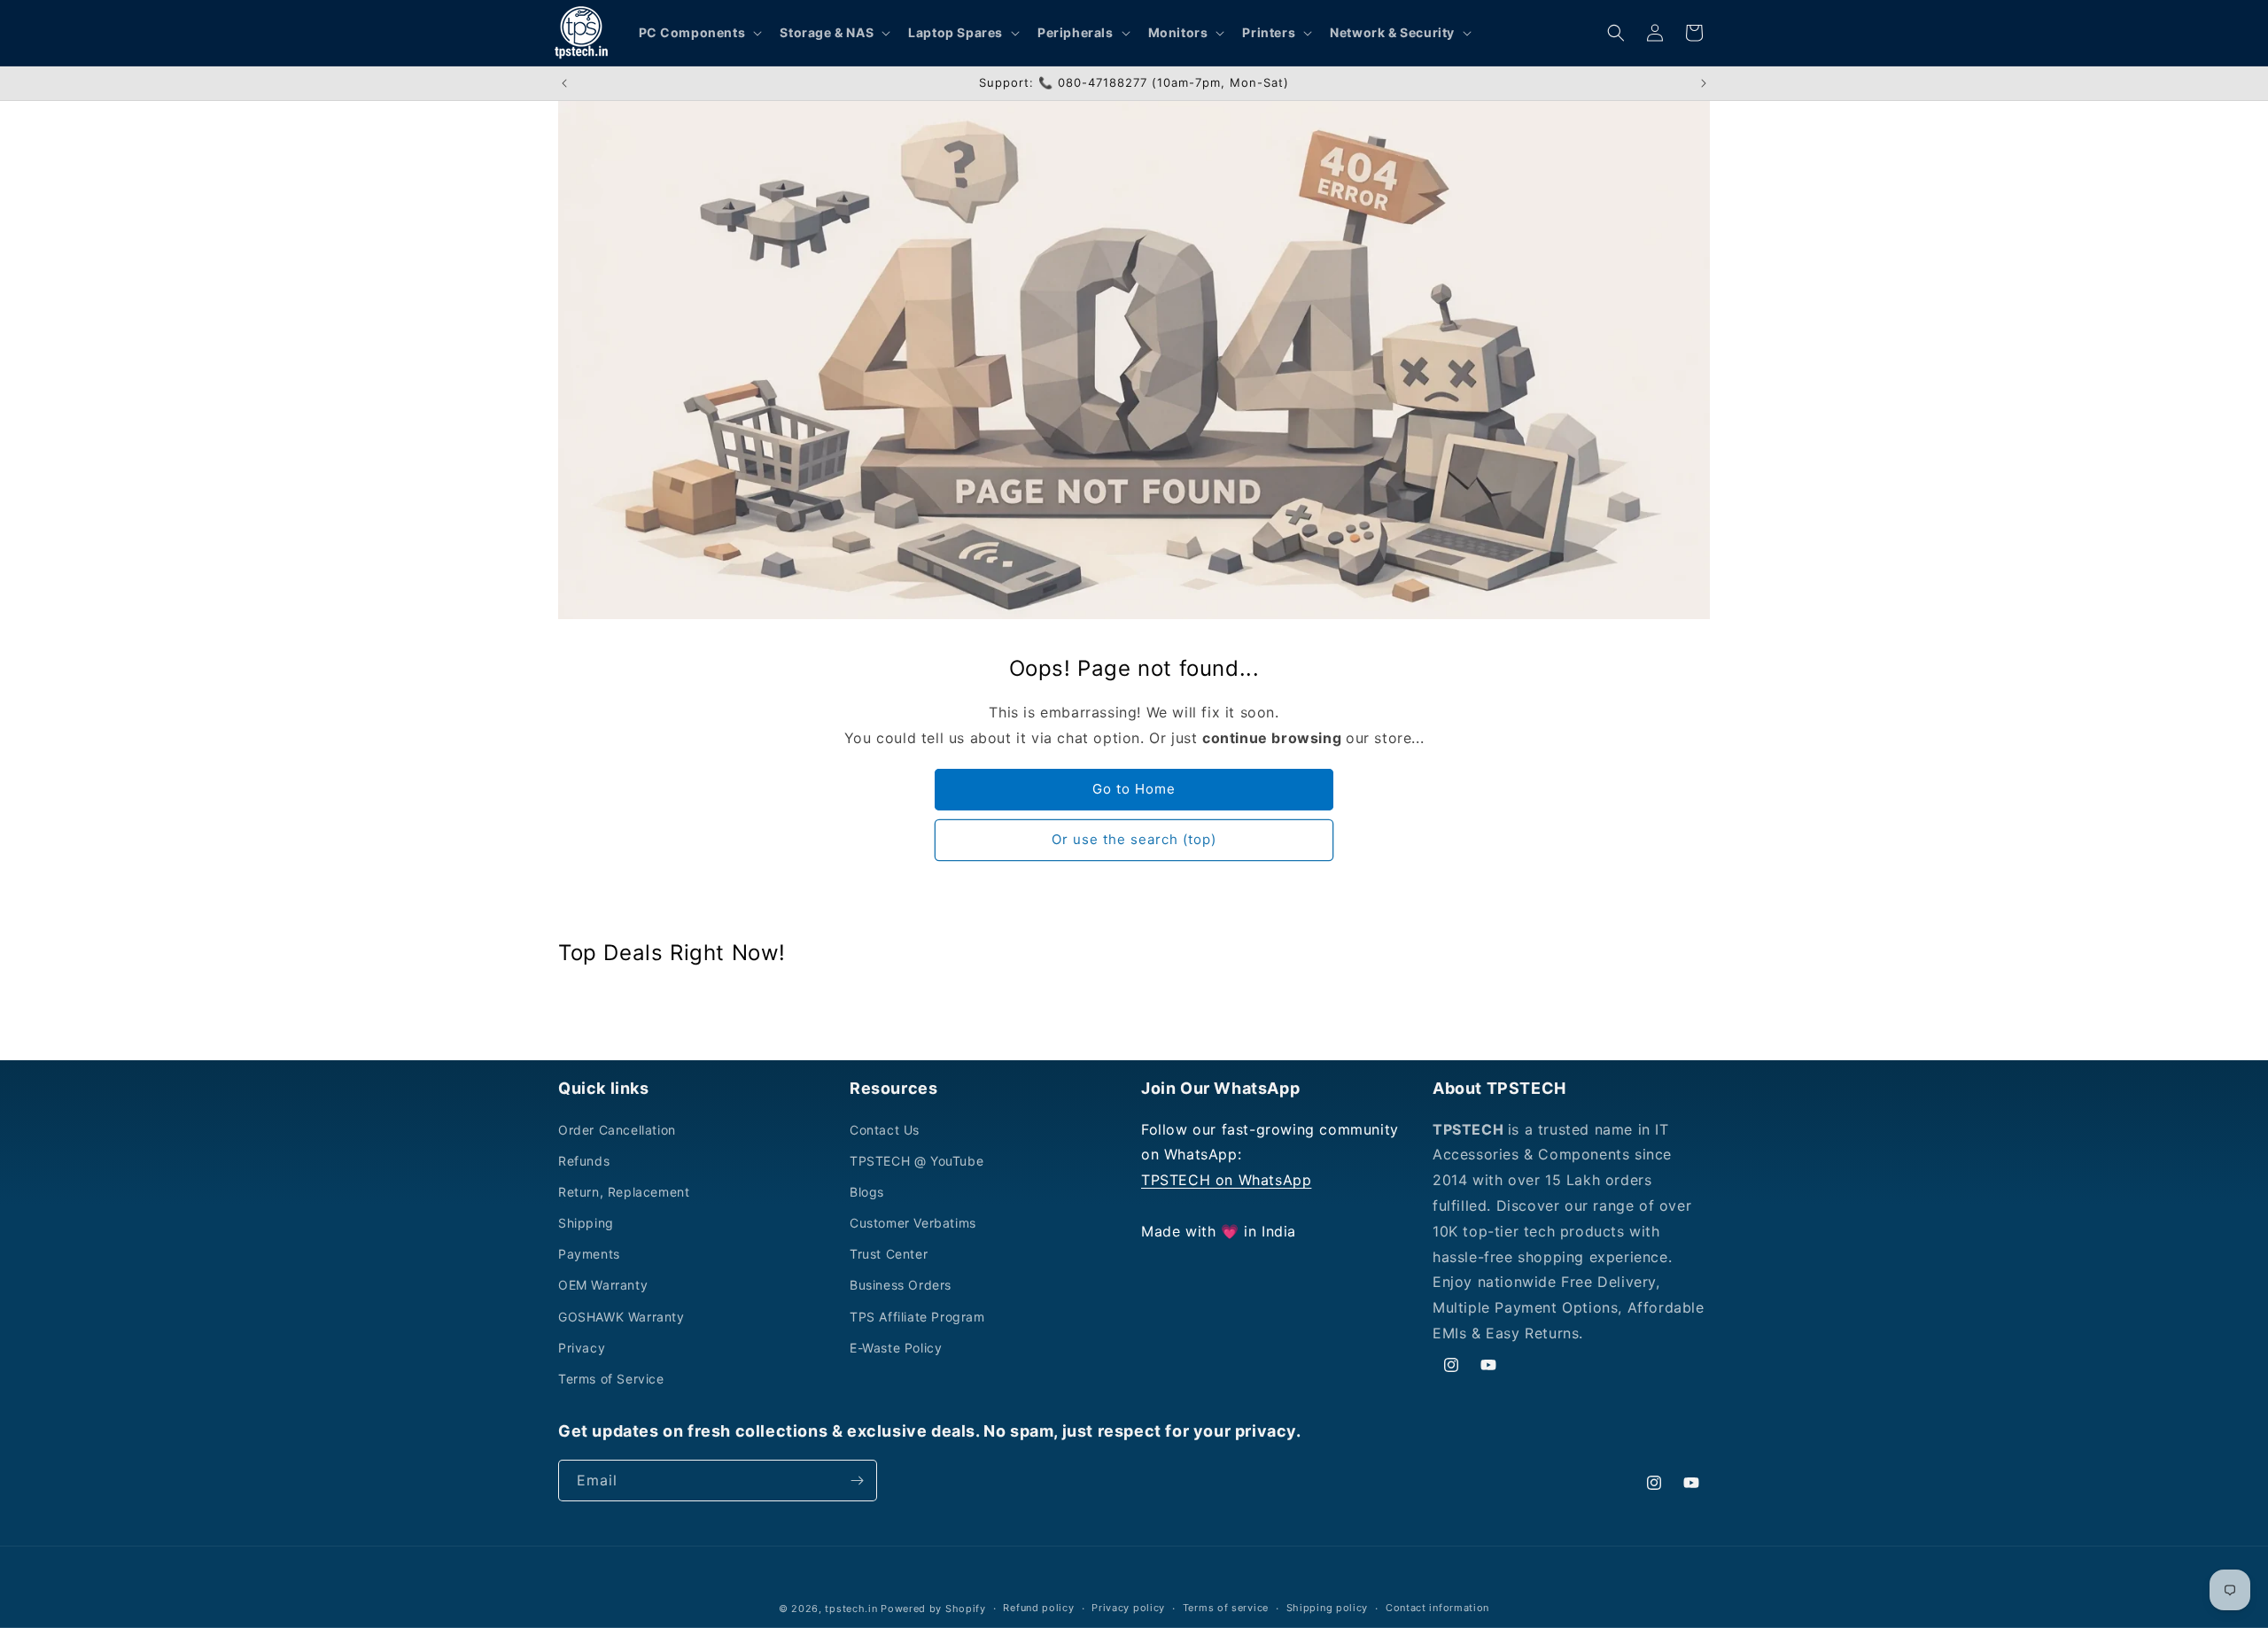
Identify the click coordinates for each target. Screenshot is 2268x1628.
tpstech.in (851, 1609)
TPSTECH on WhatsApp (1226, 1180)
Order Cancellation (617, 1130)
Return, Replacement (624, 1192)
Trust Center (889, 1254)
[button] (699, 33)
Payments (589, 1254)
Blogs (867, 1192)
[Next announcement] (1704, 83)
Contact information (1437, 1608)
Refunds (584, 1161)
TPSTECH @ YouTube (917, 1161)
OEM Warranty (603, 1285)
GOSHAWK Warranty (621, 1317)
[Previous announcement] (564, 83)
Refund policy (1038, 1608)
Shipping (586, 1223)
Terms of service (1226, 1608)
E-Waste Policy (896, 1348)
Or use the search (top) (1134, 839)
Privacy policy (1128, 1608)
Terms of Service (611, 1379)
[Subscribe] (857, 1481)
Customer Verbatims (913, 1223)
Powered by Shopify (933, 1609)
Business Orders (901, 1285)
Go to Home (1134, 789)
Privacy (582, 1348)
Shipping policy (1328, 1608)
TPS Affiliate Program (917, 1317)
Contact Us (885, 1130)
